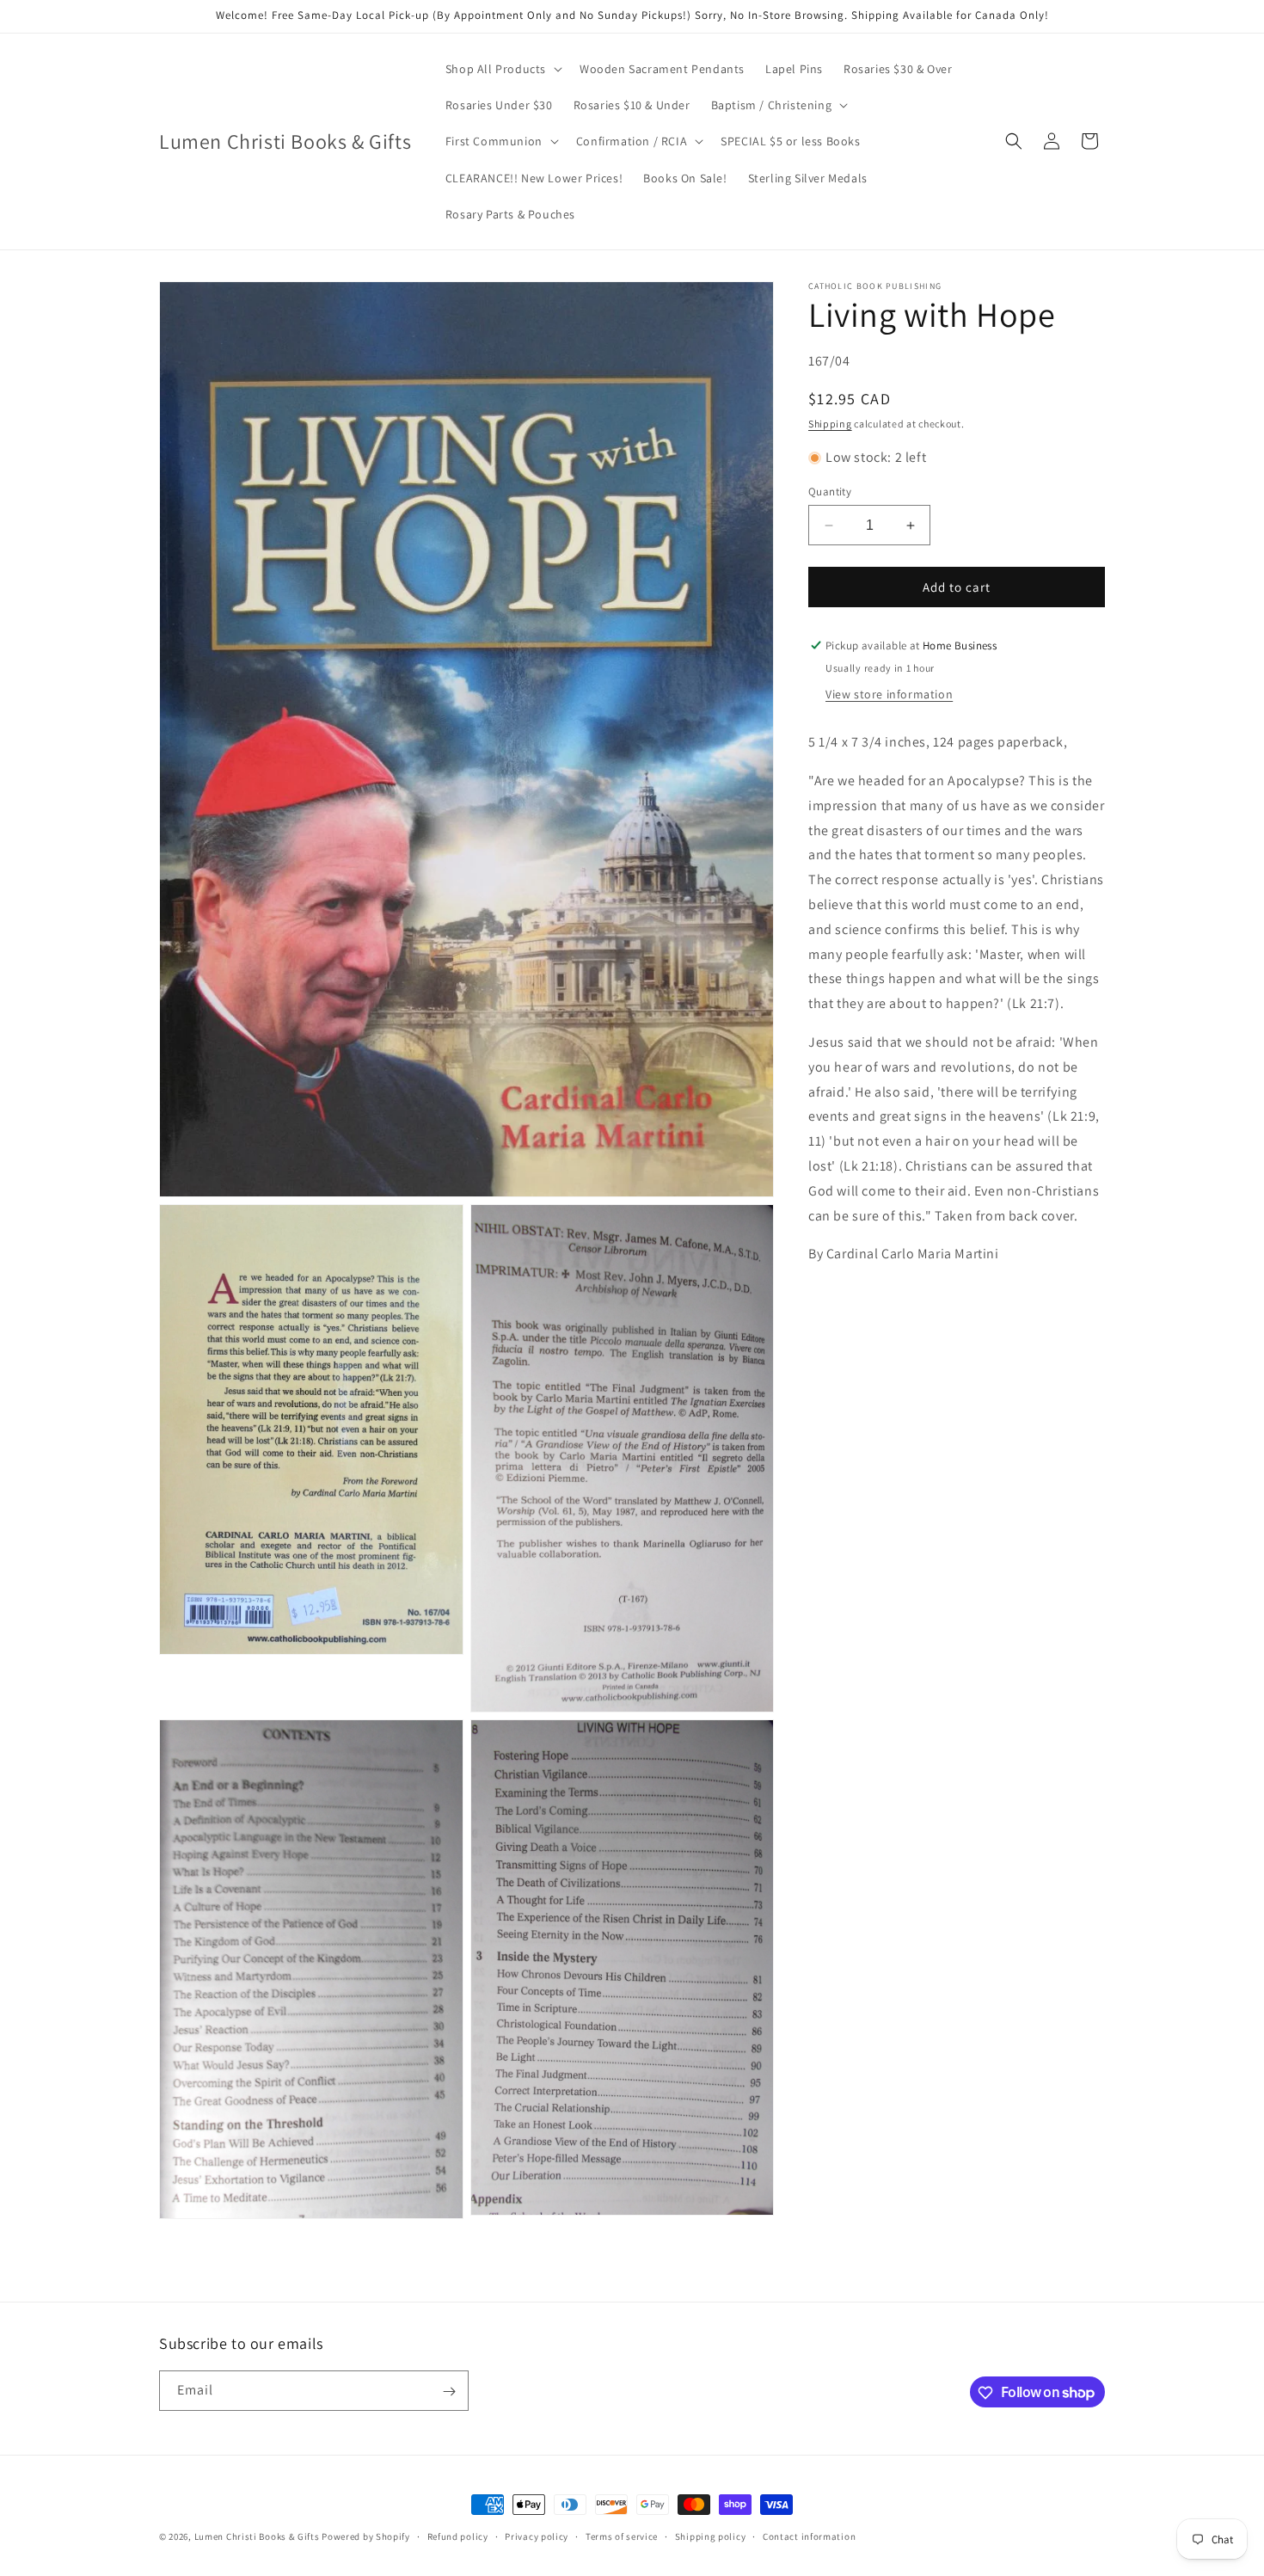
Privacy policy (537, 2536)
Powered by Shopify (366, 2536)
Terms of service (622, 2536)
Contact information (809, 2536)
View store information (889, 694)
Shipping (830, 424)
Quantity (830, 492)
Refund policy (458, 2536)
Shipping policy (711, 2536)
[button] (502, 69)
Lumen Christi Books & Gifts (257, 2536)
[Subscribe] (449, 2392)
